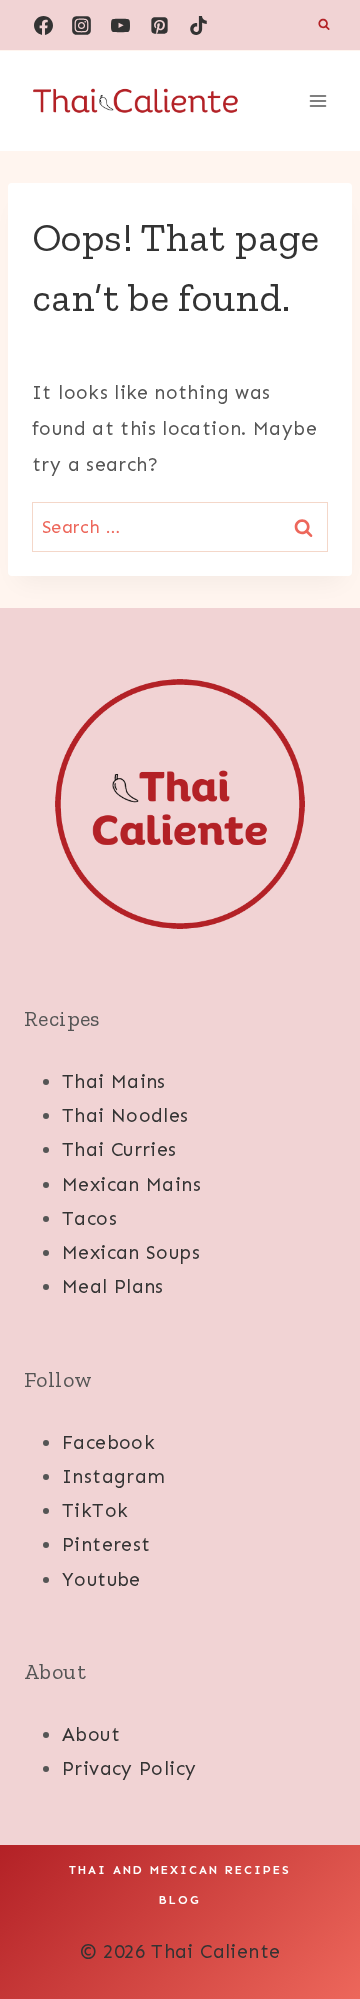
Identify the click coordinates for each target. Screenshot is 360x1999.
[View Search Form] (324, 25)
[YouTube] (121, 25)
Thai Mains (114, 1081)
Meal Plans (113, 1286)
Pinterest (106, 1544)
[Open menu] (317, 100)
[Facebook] (43, 25)
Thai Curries (119, 1149)
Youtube (101, 1579)
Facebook (108, 1442)
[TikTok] (199, 25)
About (91, 1734)
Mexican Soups (131, 1252)
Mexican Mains (131, 1184)
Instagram (113, 1476)
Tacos (89, 1218)
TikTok (95, 1510)
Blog (180, 1900)
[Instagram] (82, 25)
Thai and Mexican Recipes (180, 1870)
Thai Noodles (125, 1115)
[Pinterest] (160, 25)
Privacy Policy (129, 1768)
